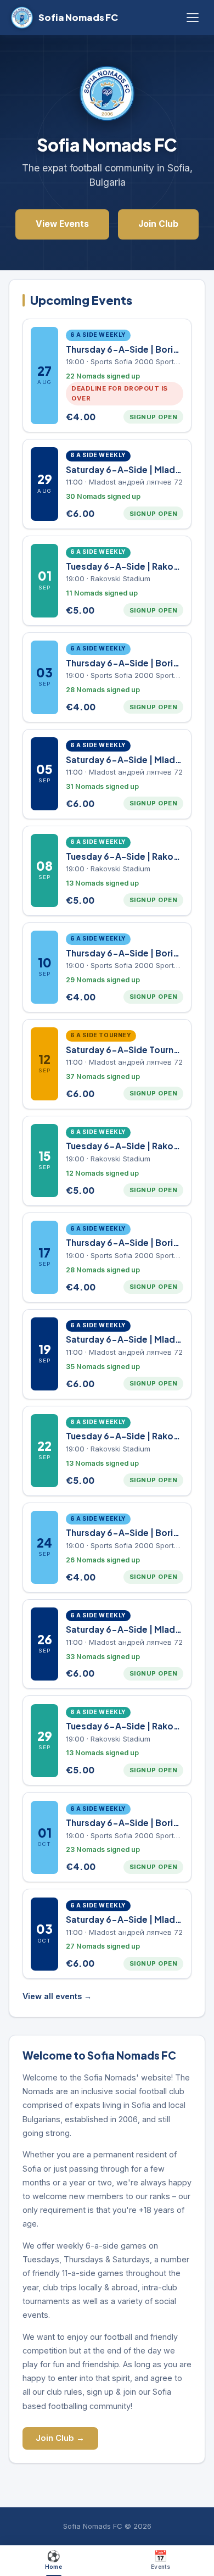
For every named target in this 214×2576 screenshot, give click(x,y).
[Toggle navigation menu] (193, 18)
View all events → (57, 1996)
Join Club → (60, 2438)
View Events (62, 224)
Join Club (158, 224)
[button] (107, 375)
